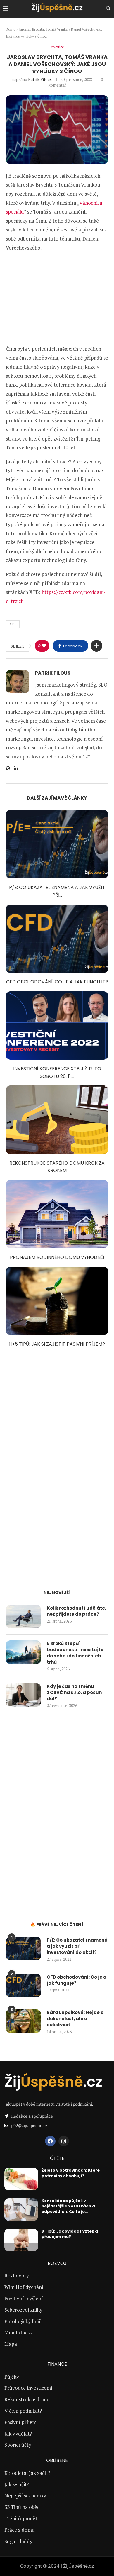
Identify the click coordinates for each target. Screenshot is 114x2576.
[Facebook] (50, 2141)
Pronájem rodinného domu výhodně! (57, 1257)
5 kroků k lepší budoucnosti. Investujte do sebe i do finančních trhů (75, 1653)
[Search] (108, 9)
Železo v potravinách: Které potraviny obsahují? (71, 2173)
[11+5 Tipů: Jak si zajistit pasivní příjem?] (57, 1301)
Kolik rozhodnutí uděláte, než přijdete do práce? (76, 1611)
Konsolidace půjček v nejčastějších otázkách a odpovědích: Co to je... (68, 2206)
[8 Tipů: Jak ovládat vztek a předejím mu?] (21, 2240)
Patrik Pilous (40, 79)
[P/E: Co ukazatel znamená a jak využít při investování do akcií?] (57, 844)
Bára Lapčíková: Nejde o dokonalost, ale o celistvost (75, 2019)
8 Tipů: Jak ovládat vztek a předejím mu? (70, 2234)
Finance (57, 2364)
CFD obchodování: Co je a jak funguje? (57, 982)
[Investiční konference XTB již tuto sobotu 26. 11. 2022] (57, 1026)
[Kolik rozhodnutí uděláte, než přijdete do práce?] (23, 1617)
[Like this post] (44, 646)
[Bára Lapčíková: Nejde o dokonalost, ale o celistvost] (23, 2021)
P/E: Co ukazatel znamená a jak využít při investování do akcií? (77, 1946)
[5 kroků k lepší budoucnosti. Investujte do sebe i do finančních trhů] (23, 1652)
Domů (11, 29)
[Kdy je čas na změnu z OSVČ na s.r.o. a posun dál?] (23, 1695)
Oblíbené (57, 2460)
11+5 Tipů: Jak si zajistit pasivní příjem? (57, 1344)
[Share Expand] (96, 646)
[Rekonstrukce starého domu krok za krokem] (57, 1120)
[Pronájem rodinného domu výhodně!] (57, 1214)
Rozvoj (57, 2263)
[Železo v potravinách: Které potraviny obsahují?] (21, 2179)
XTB (13, 624)
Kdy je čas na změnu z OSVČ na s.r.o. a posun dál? (74, 1692)
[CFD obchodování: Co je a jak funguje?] (57, 939)
